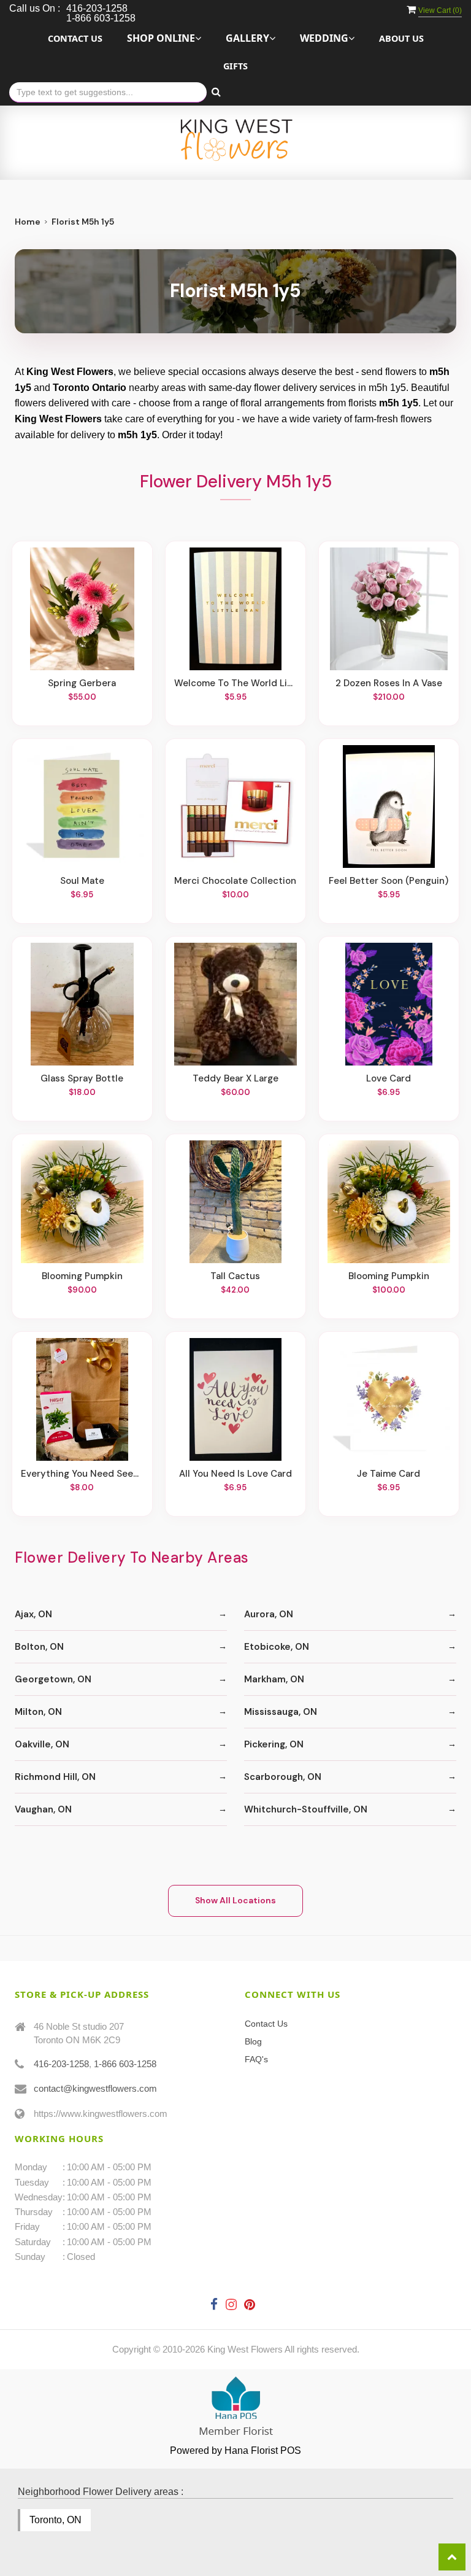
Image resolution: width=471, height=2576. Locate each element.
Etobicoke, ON (277, 1647)
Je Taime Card (389, 1474)
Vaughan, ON (43, 1809)
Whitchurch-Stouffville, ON (306, 1809)
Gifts (235, 66)
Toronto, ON (56, 2520)
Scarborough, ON (283, 1777)
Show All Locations (235, 1900)
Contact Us (75, 38)
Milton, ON (38, 1712)
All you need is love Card (235, 1474)
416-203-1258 (61, 2064)
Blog (253, 2041)
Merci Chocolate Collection (235, 881)
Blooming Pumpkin (82, 1276)
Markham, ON (274, 1679)
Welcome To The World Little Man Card (235, 683)
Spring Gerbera (82, 683)
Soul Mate (82, 881)
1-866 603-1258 (125, 2064)
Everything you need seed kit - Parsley (82, 1474)
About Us (401, 38)
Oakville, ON (42, 1744)
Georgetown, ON (53, 1679)
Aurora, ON (269, 1614)
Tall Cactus (235, 1276)
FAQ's (256, 2059)
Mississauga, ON (281, 1712)
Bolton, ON (39, 1647)
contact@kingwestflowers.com (95, 2088)
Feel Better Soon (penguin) (389, 881)
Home (28, 222)
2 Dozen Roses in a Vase (389, 683)
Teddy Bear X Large (235, 1078)
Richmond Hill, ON (55, 1777)
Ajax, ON (33, 1614)
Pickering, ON (274, 1744)
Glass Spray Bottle (82, 1078)
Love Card (389, 1078)
